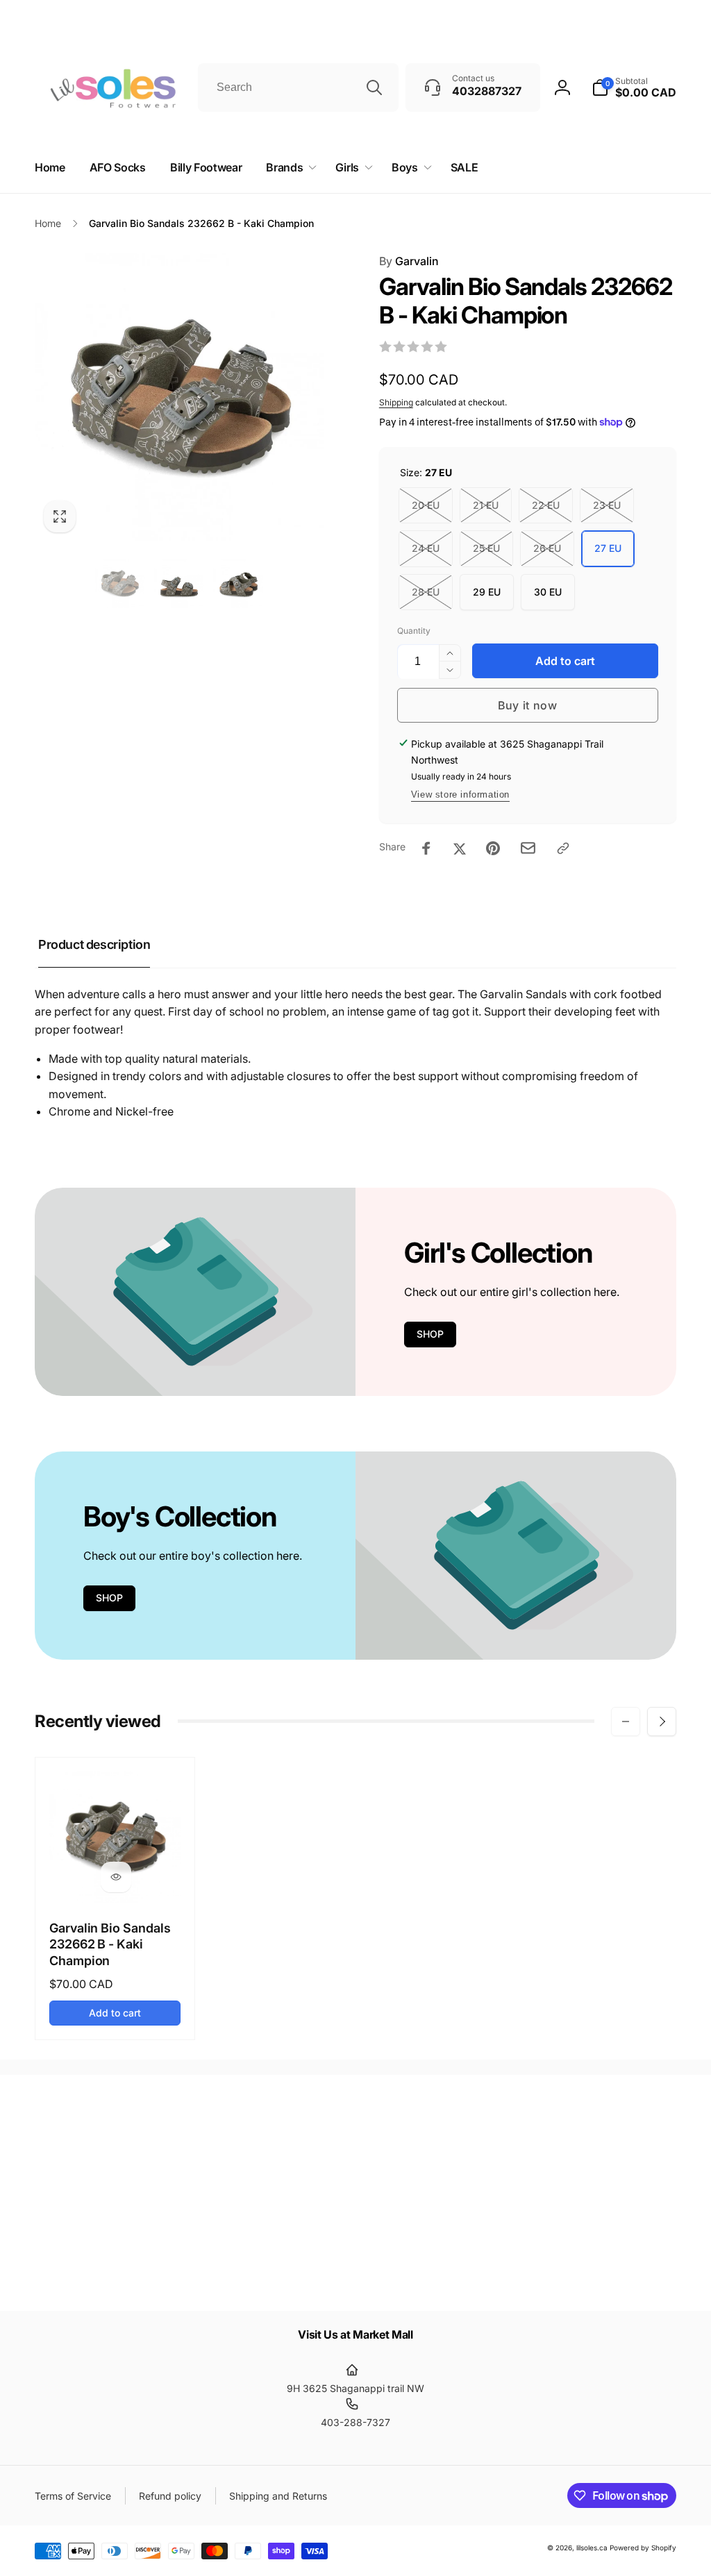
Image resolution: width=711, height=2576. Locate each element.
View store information (460, 794)
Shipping (396, 402)
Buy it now (528, 705)
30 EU (548, 592)
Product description (94, 944)
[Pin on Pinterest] (493, 848)
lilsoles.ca (592, 2548)
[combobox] (298, 87)
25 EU (486, 548)
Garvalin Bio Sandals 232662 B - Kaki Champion (110, 1944)
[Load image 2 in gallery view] (179, 583)
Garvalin (409, 261)
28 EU (426, 592)
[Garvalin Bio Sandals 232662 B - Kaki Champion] (116, 1877)
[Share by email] (528, 848)
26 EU (547, 548)
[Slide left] (626, 1721)
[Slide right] (662, 1721)
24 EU (426, 548)
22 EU (546, 505)
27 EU (608, 548)
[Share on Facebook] (426, 848)
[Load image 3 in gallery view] (238, 583)
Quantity (414, 631)
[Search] (374, 87)
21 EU (486, 505)
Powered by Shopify (643, 2548)
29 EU (487, 592)
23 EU (607, 505)
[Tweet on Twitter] (460, 848)
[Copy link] (563, 848)
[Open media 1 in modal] (179, 397)
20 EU (426, 505)
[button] (288, 168)
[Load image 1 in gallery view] (120, 583)
